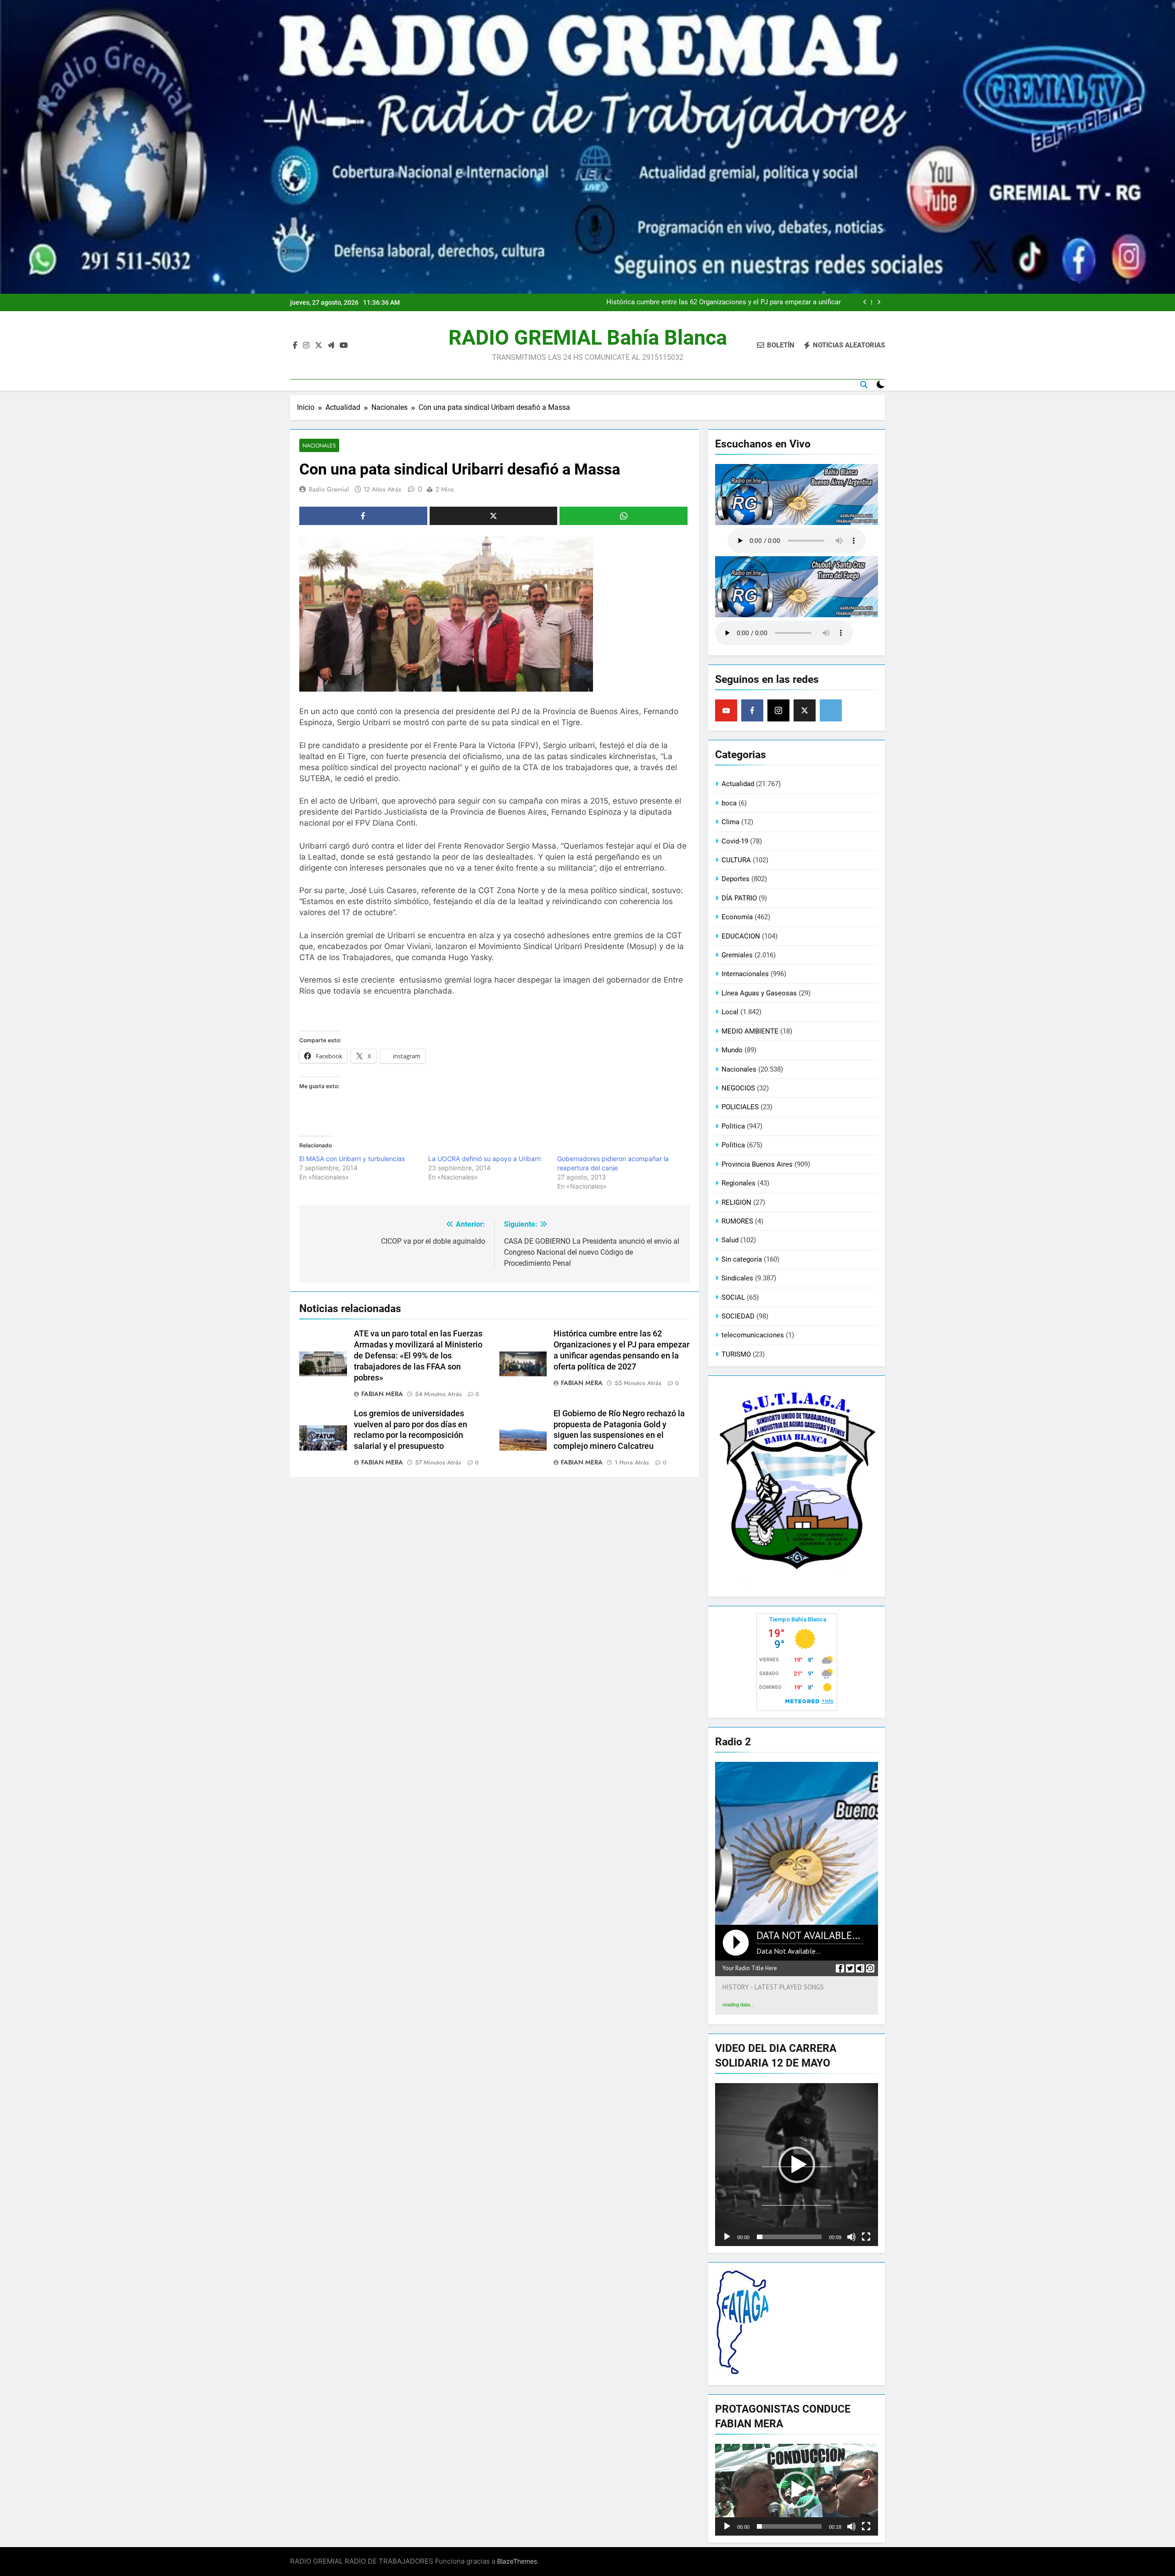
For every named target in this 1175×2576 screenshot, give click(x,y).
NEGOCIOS (738, 1088)
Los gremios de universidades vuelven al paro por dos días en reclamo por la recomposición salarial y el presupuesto (723, 302)
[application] (797, 2165)
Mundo (732, 1050)
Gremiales (737, 955)
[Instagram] (778, 710)
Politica (733, 1126)
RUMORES (737, 1221)
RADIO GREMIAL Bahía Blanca (588, 338)
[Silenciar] (851, 2237)
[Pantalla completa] (866, 2237)
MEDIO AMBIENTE (750, 1031)
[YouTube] (726, 710)
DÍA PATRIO (739, 898)
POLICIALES (740, 1107)
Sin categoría (742, 1259)
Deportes (736, 879)
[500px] (831, 710)
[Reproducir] (727, 2237)
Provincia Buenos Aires (757, 1164)
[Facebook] (752, 710)
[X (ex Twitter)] (805, 710)
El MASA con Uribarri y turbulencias (352, 1159)
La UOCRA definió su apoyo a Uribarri (484, 1159)
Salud (730, 1240)
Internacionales (745, 974)
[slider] (789, 2237)
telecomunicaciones (753, 1335)
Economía (737, 917)
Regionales (739, 1183)
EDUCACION (741, 936)
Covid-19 (735, 841)
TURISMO (736, 1354)
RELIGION (736, 1202)
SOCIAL (733, 1297)
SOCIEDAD (738, 1316)
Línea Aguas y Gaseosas (759, 993)
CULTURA (736, 860)
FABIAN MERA (382, 1394)
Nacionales (319, 445)
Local (730, 1012)
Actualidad (738, 784)
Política (733, 1145)
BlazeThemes (517, 2561)
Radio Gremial (329, 489)
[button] (797, 2165)
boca (729, 803)
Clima (730, 822)
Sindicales (737, 1278)
